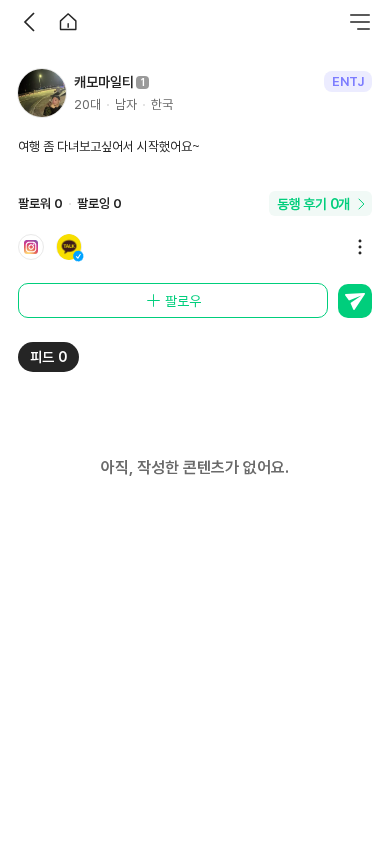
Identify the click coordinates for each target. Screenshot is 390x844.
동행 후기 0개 (313, 204)
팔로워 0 (40, 203)
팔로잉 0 (99, 203)
